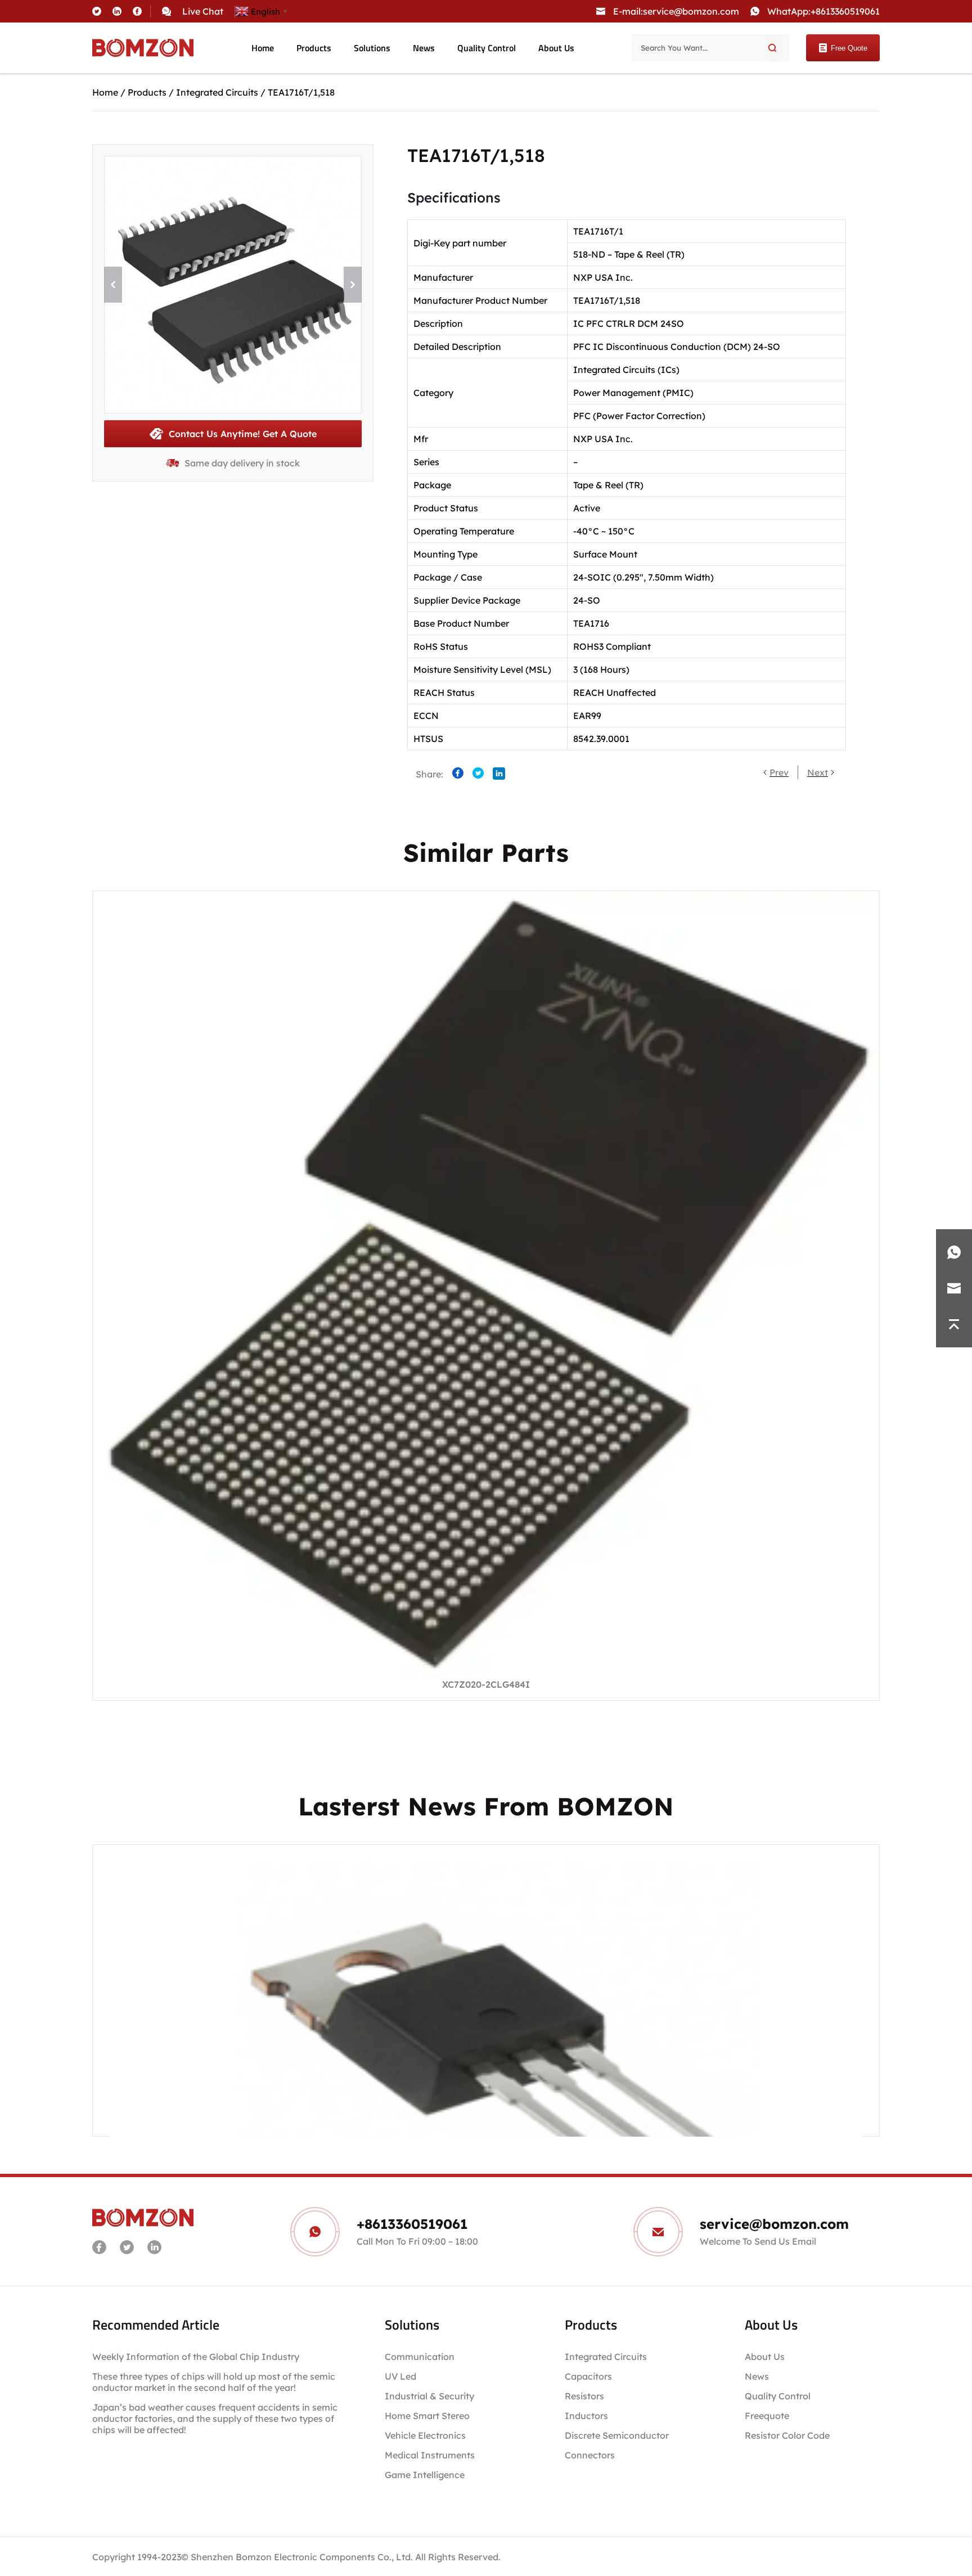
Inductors (586, 2416)
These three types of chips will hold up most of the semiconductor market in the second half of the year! (214, 2382)
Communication (420, 2357)
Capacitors (588, 2376)
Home (263, 48)
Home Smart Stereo (428, 2416)
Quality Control (487, 48)
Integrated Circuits (217, 92)
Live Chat (203, 11)
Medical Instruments (430, 2455)
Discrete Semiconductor (617, 2435)
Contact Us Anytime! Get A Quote (243, 434)
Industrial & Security (429, 2396)
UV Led (400, 2376)
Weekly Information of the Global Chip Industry (196, 2357)
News (424, 48)
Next (818, 772)
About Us (556, 48)
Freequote (767, 2416)
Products (314, 48)
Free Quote (849, 48)
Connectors (590, 2455)
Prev (779, 772)
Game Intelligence (425, 2475)
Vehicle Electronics (425, 2435)
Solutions (372, 48)
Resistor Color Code (787, 2435)
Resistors (584, 2396)
